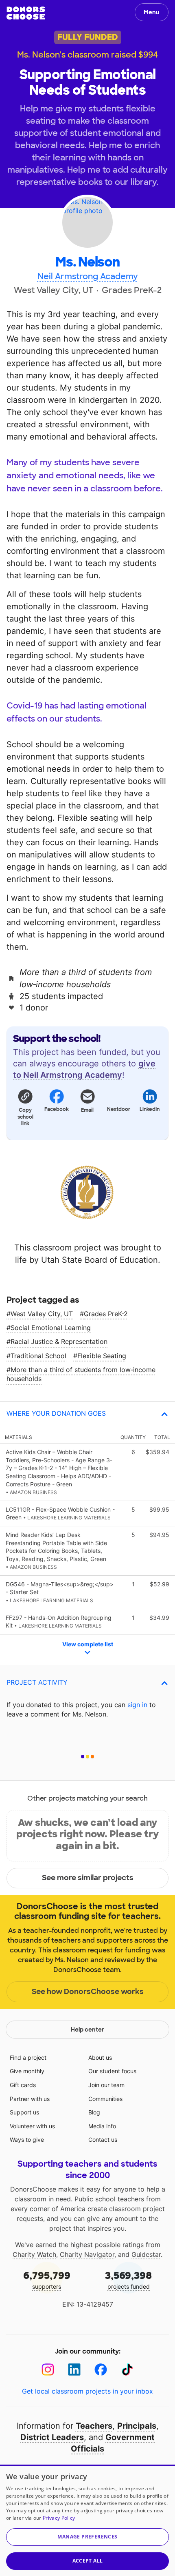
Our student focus (112, 2071)
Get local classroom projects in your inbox (87, 2391)
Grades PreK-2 (106, 1314)
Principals (137, 2426)
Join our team (106, 2085)
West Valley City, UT (42, 1314)
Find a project (28, 2057)
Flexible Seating (102, 1356)
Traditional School (38, 1356)
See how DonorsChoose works (88, 1992)
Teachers (94, 2426)
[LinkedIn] (74, 2370)
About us (100, 2057)
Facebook (56, 1109)
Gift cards (23, 2085)
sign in (137, 1705)
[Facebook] (101, 2370)
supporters (47, 2280)
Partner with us (30, 2099)
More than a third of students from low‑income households (81, 1374)
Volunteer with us (32, 2126)
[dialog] (87, 2520)
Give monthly (27, 2071)
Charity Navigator (87, 2254)
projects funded (128, 2280)
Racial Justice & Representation (59, 1341)
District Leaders (52, 2437)
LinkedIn (150, 1109)
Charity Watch (34, 2254)
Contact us (103, 2140)
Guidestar (146, 2254)
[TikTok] (127, 2370)
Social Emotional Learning (51, 1328)
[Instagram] (48, 2370)
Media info (102, 2126)
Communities (105, 2099)
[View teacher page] (87, 222)
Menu (152, 12)
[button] (25, 1107)
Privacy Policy (59, 2518)
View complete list (88, 1644)
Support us (24, 2112)
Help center (87, 2030)
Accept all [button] (88, 2561)
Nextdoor (119, 1109)
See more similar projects (88, 1878)
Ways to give (27, 2140)
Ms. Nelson (87, 262)
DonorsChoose (26, 13)
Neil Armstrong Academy (88, 276)
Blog (94, 2112)
